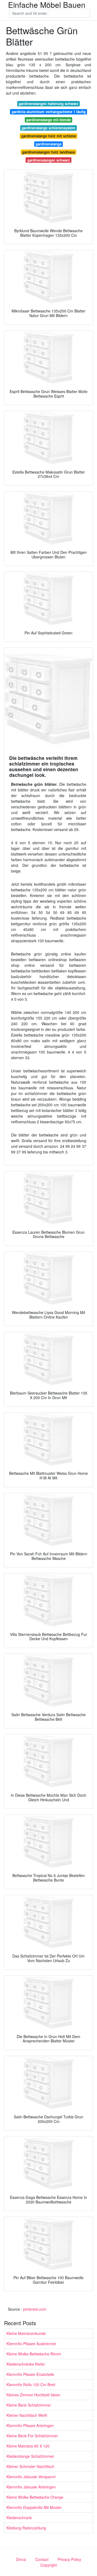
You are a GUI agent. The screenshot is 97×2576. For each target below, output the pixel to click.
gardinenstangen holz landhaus (48, 152)
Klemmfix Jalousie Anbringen (31, 2487)
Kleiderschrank (19, 2518)
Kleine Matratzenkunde (26, 2333)
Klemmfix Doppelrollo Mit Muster (34, 2507)
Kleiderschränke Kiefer (26, 2364)
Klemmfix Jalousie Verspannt (31, 2477)
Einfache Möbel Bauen (47, 5)
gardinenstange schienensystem (48, 128)
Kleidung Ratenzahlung (26, 2528)
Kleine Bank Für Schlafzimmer (32, 2436)
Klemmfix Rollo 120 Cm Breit (31, 2384)
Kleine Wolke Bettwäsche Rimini (34, 2354)
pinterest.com (35, 2309)
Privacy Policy (69, 2559)
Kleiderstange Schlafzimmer (30, 2456)
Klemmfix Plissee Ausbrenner (31, 2344)
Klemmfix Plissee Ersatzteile (30, 2374)
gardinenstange (48, 144)
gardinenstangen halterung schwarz (48, 104)
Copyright (49, 2565)
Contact (42, 2559)
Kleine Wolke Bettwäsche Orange (35, 2497)
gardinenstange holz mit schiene (49, 136)
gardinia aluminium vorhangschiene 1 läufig (49, 112)
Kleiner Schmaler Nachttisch (30, 2466)
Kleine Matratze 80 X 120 (28, 2446)
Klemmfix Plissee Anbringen (30, 2425)
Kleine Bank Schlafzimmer (29, 2405)
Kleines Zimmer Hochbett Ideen (33, 2395)
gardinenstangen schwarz (49, 160)
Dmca (21, 2559)
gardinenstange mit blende (48, 120)
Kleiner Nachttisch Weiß (27, 2415)
